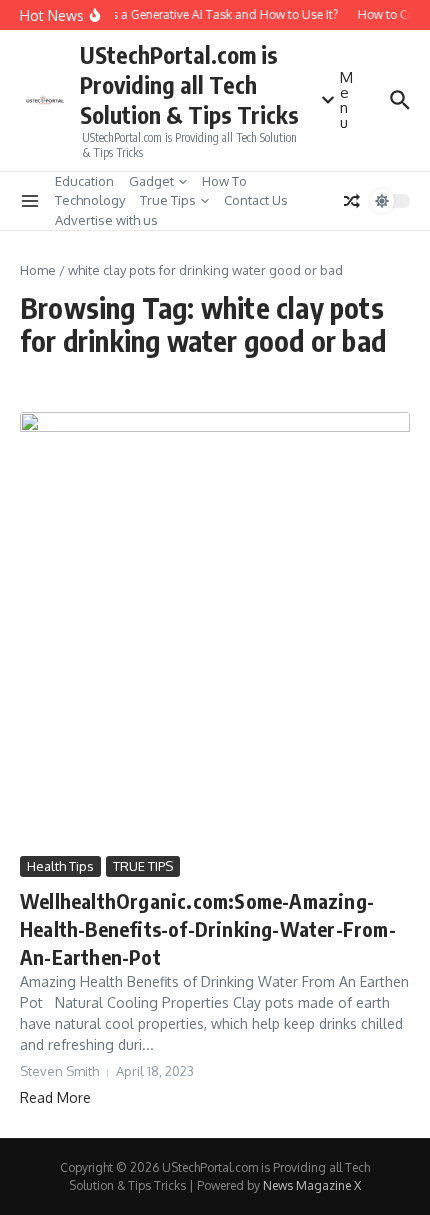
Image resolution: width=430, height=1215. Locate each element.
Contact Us (256, 200)
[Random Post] (352, 201)
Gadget (151, 181)
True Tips (168, 200)
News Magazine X (312, 1185)
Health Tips (60, 866)
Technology (90, 200)
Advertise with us (106, 220)
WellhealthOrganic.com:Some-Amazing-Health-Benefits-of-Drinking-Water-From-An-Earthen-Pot (208, 928)
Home (38, 270)
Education (84, 181)
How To (224, 181)
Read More (55, 1097)
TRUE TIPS (143, 866)
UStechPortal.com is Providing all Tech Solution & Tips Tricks (189, 84)
